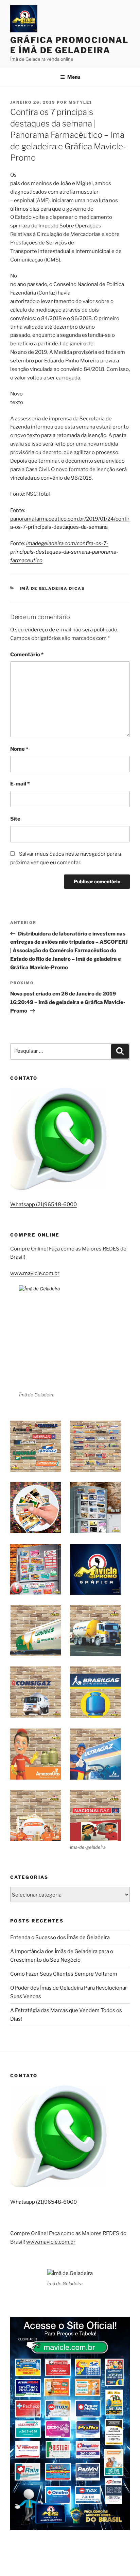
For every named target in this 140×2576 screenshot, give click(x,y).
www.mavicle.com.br (35, 1273)
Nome (19, 749)
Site (15, 819)
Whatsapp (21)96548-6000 (43, 1204)
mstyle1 (80, 102)
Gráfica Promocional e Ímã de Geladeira (69, 45)
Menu (74, 77)
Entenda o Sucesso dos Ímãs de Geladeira (60, 1937)
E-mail (20, 784)
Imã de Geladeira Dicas (52, 588)
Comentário (27, 655)
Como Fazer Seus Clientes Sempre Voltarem (64, 1974)
